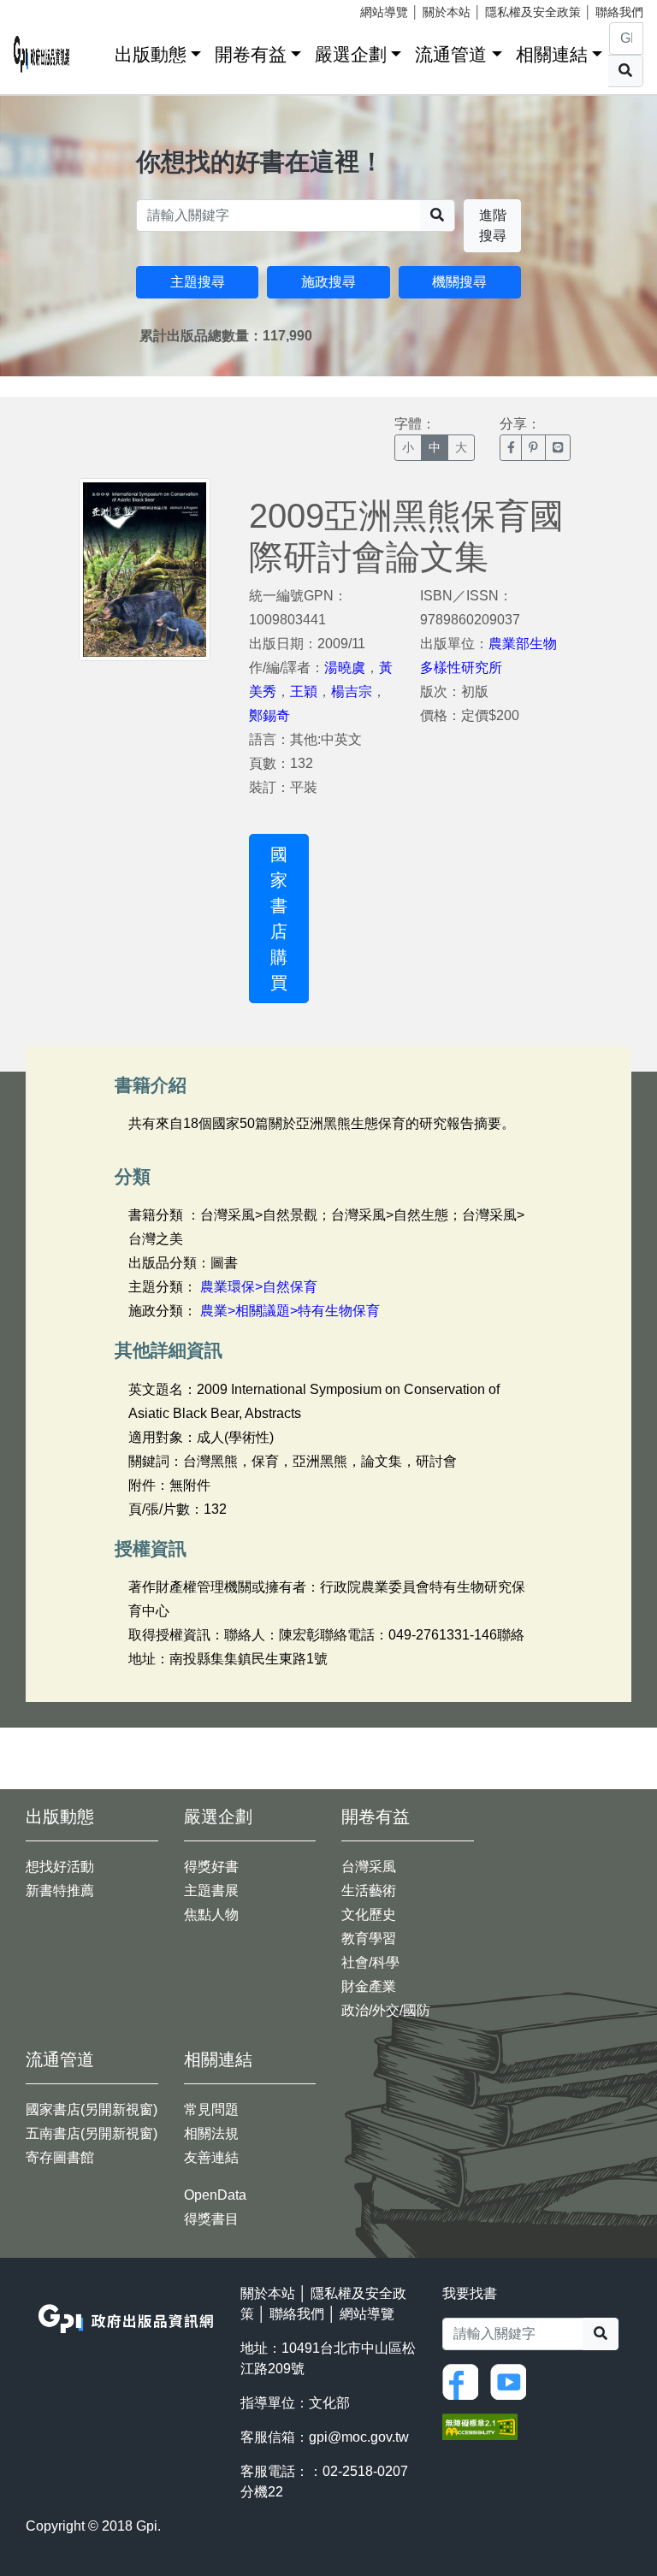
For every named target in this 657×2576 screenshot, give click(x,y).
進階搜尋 (493, 225)
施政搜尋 (328, 282)
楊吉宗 (352, 691)
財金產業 (369, 1986)
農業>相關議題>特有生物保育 (290, 1311)
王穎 (304, 691)
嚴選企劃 (351, 54)
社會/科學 (370, 1962)
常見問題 (211, 2109)
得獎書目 (211, 2219)
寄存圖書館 (60, 2157)
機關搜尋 (459, 282)
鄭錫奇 (269, 715)
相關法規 (211, 2133)
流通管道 (451, 54)
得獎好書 (211, 1867)
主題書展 (211, 1891)
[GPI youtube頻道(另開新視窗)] (512, 2381)
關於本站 (447, 12)
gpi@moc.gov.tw (359, 2437)
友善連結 (211, 2157)
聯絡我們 (619, 12)
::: (96, 51)
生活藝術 (369, 1891)
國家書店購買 (279, 919)
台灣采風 (369, 1867)
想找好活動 (60, 1867)
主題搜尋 (198, 282)
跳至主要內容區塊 (48, 9)
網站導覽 (384, 12)
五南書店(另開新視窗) (92, 2133)
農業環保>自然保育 (259, 1287)
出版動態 (151, 54)
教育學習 (369, 1938)
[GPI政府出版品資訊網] (42, 54)
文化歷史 (369, 1914)
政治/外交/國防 (386, 2010)
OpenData (215, 2195)
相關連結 (552, 54)
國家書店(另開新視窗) (92, 2109)
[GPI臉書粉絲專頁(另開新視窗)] (465, 2381)
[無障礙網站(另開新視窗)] (480, 2425)
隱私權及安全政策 (533, 12)
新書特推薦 (60, 1891)
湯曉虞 (345, 668)
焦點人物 (211, 1914)
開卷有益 (251, 54)
